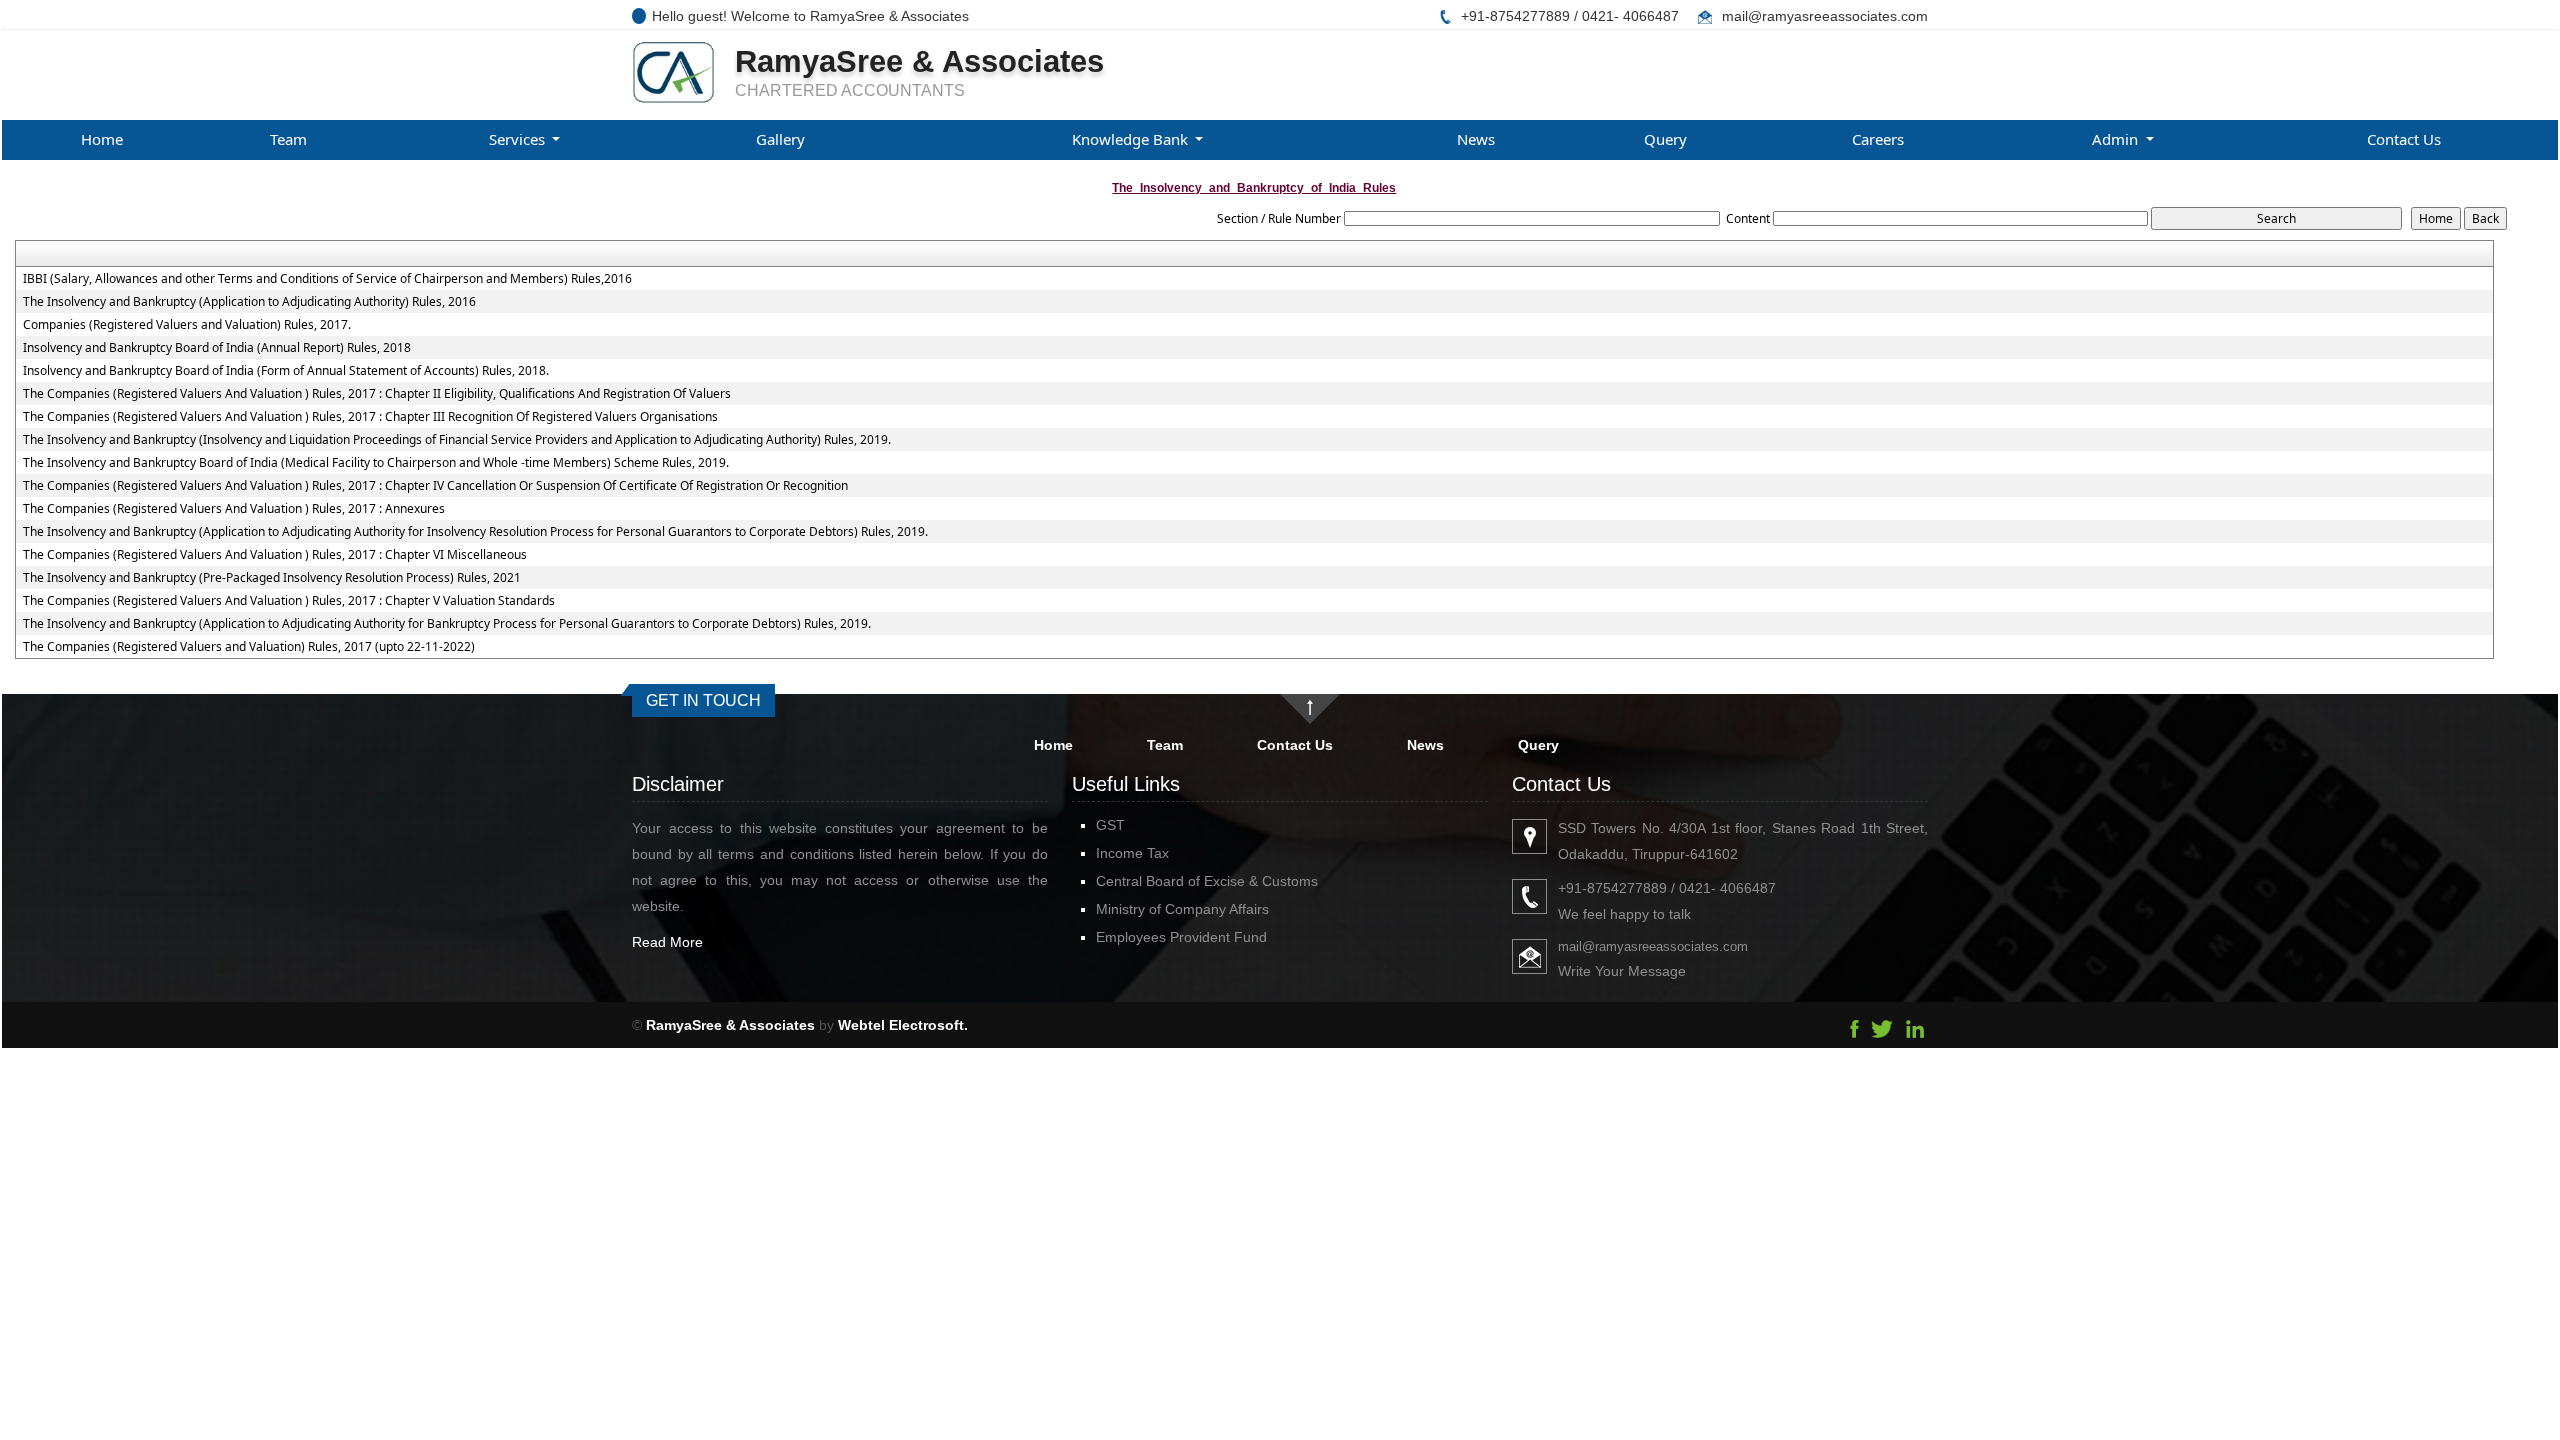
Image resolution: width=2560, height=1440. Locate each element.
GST (1110, 825)
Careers (1878, 139)
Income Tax (1132, 853)
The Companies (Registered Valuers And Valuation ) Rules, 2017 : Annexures (234, 509)
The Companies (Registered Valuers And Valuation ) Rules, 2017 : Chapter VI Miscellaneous (275, 555)
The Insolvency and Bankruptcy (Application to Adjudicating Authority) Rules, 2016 (249, 302)
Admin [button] (2117, 139)
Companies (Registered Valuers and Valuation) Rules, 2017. (187, 325)
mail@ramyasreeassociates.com (1825, 16)
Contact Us (2404, 139)
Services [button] (519, 139)
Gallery (780, 139)
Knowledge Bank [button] (1132, 139)
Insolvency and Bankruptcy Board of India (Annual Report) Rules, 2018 (217, 348)
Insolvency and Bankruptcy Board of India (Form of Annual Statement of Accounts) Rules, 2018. (286, 371)
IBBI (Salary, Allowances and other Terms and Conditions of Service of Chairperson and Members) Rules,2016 (327, 279)
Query (1665, 139)
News (1476, 139)
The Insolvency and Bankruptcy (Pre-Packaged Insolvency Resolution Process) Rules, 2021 (272, 578)
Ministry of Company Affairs (1182, 909)
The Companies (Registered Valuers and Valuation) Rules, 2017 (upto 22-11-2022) (249, 647)
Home (102, 139)
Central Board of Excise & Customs (1207, 881)
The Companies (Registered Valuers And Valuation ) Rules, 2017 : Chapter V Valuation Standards (289, 601)
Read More (667, 942)
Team (288, 139)
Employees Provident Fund (1181, 937)
